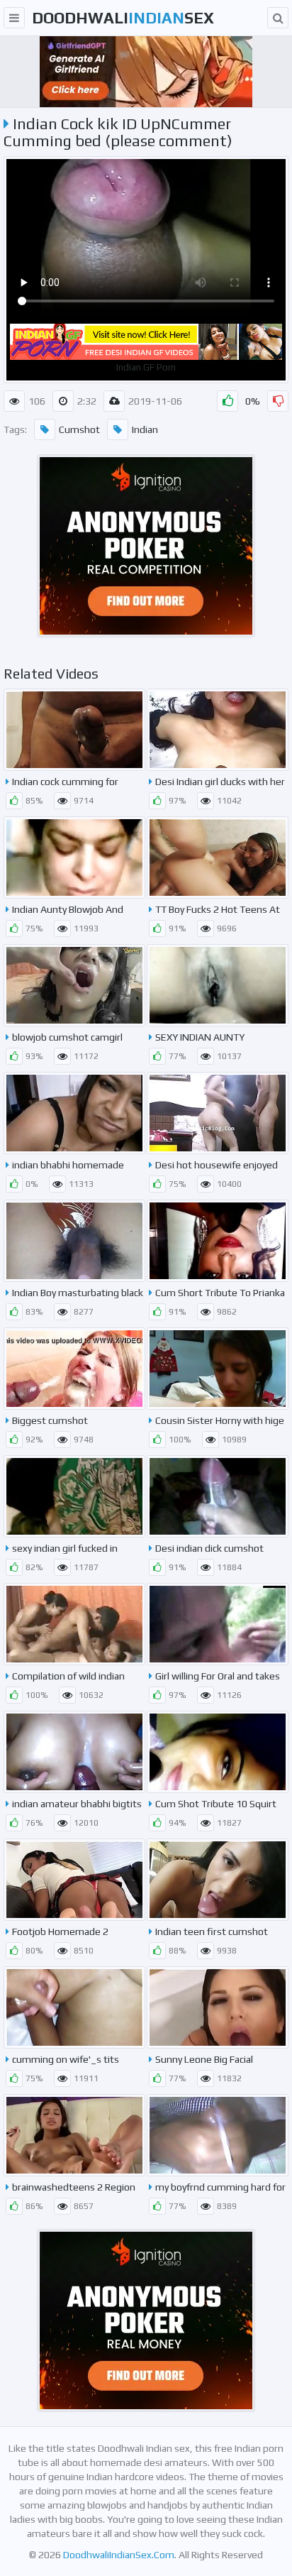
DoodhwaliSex (123, 18)
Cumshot (79, 429)
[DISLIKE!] (278, 401)
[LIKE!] (228, 401)
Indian (145, 429)
